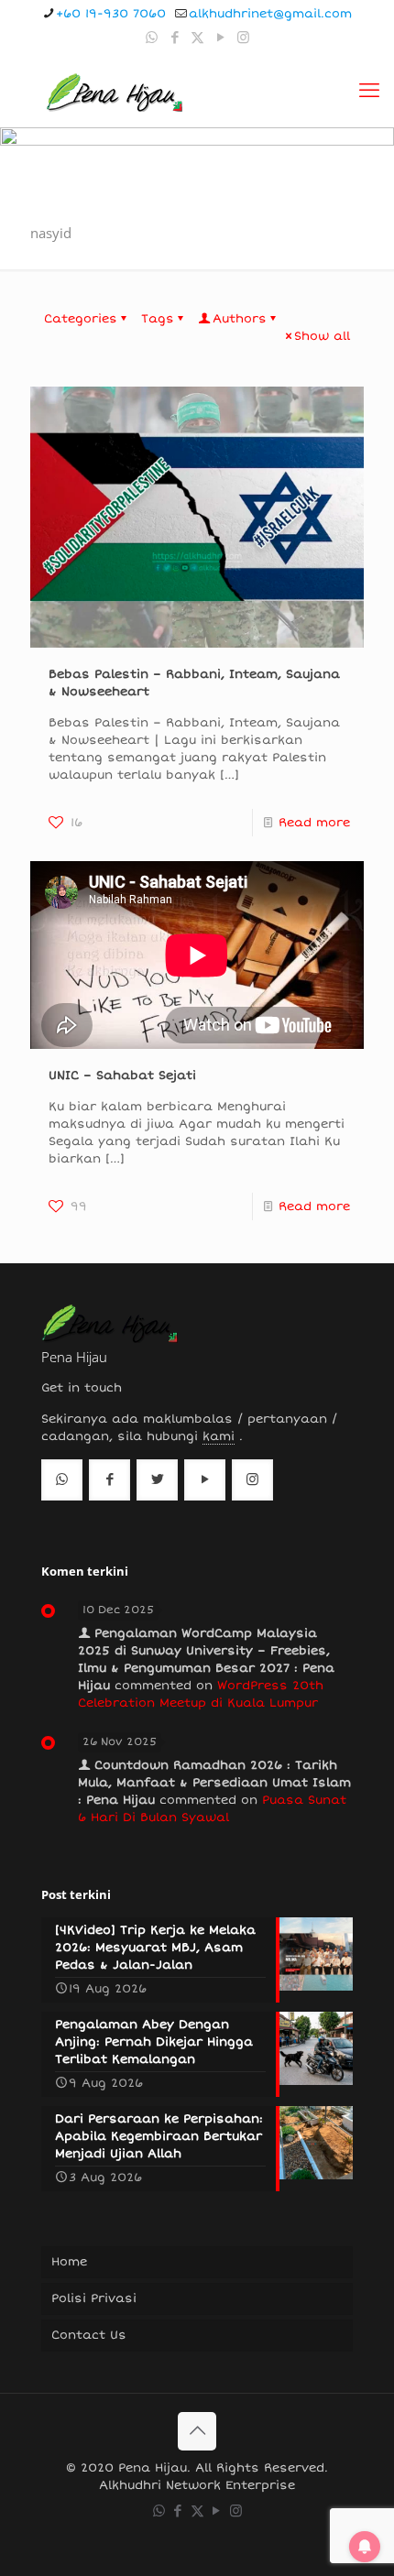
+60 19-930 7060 (111, 14)
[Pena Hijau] (114, 91)
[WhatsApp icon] (152, 38)
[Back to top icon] (197, 2431)
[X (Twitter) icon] (197, 38)
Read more (314, 823)
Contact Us (89, 2335)
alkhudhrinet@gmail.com (270, 14)
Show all (322, 336)
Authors (240, 319)
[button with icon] (62, 1480)
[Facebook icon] (175, 38)
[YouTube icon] (220, 38)
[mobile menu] (369, 91)
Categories (81, 319)
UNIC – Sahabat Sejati (122, 1075)
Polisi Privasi (94, 2298)
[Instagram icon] (243, 38)
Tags (158, 319)
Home (69, 2262)
